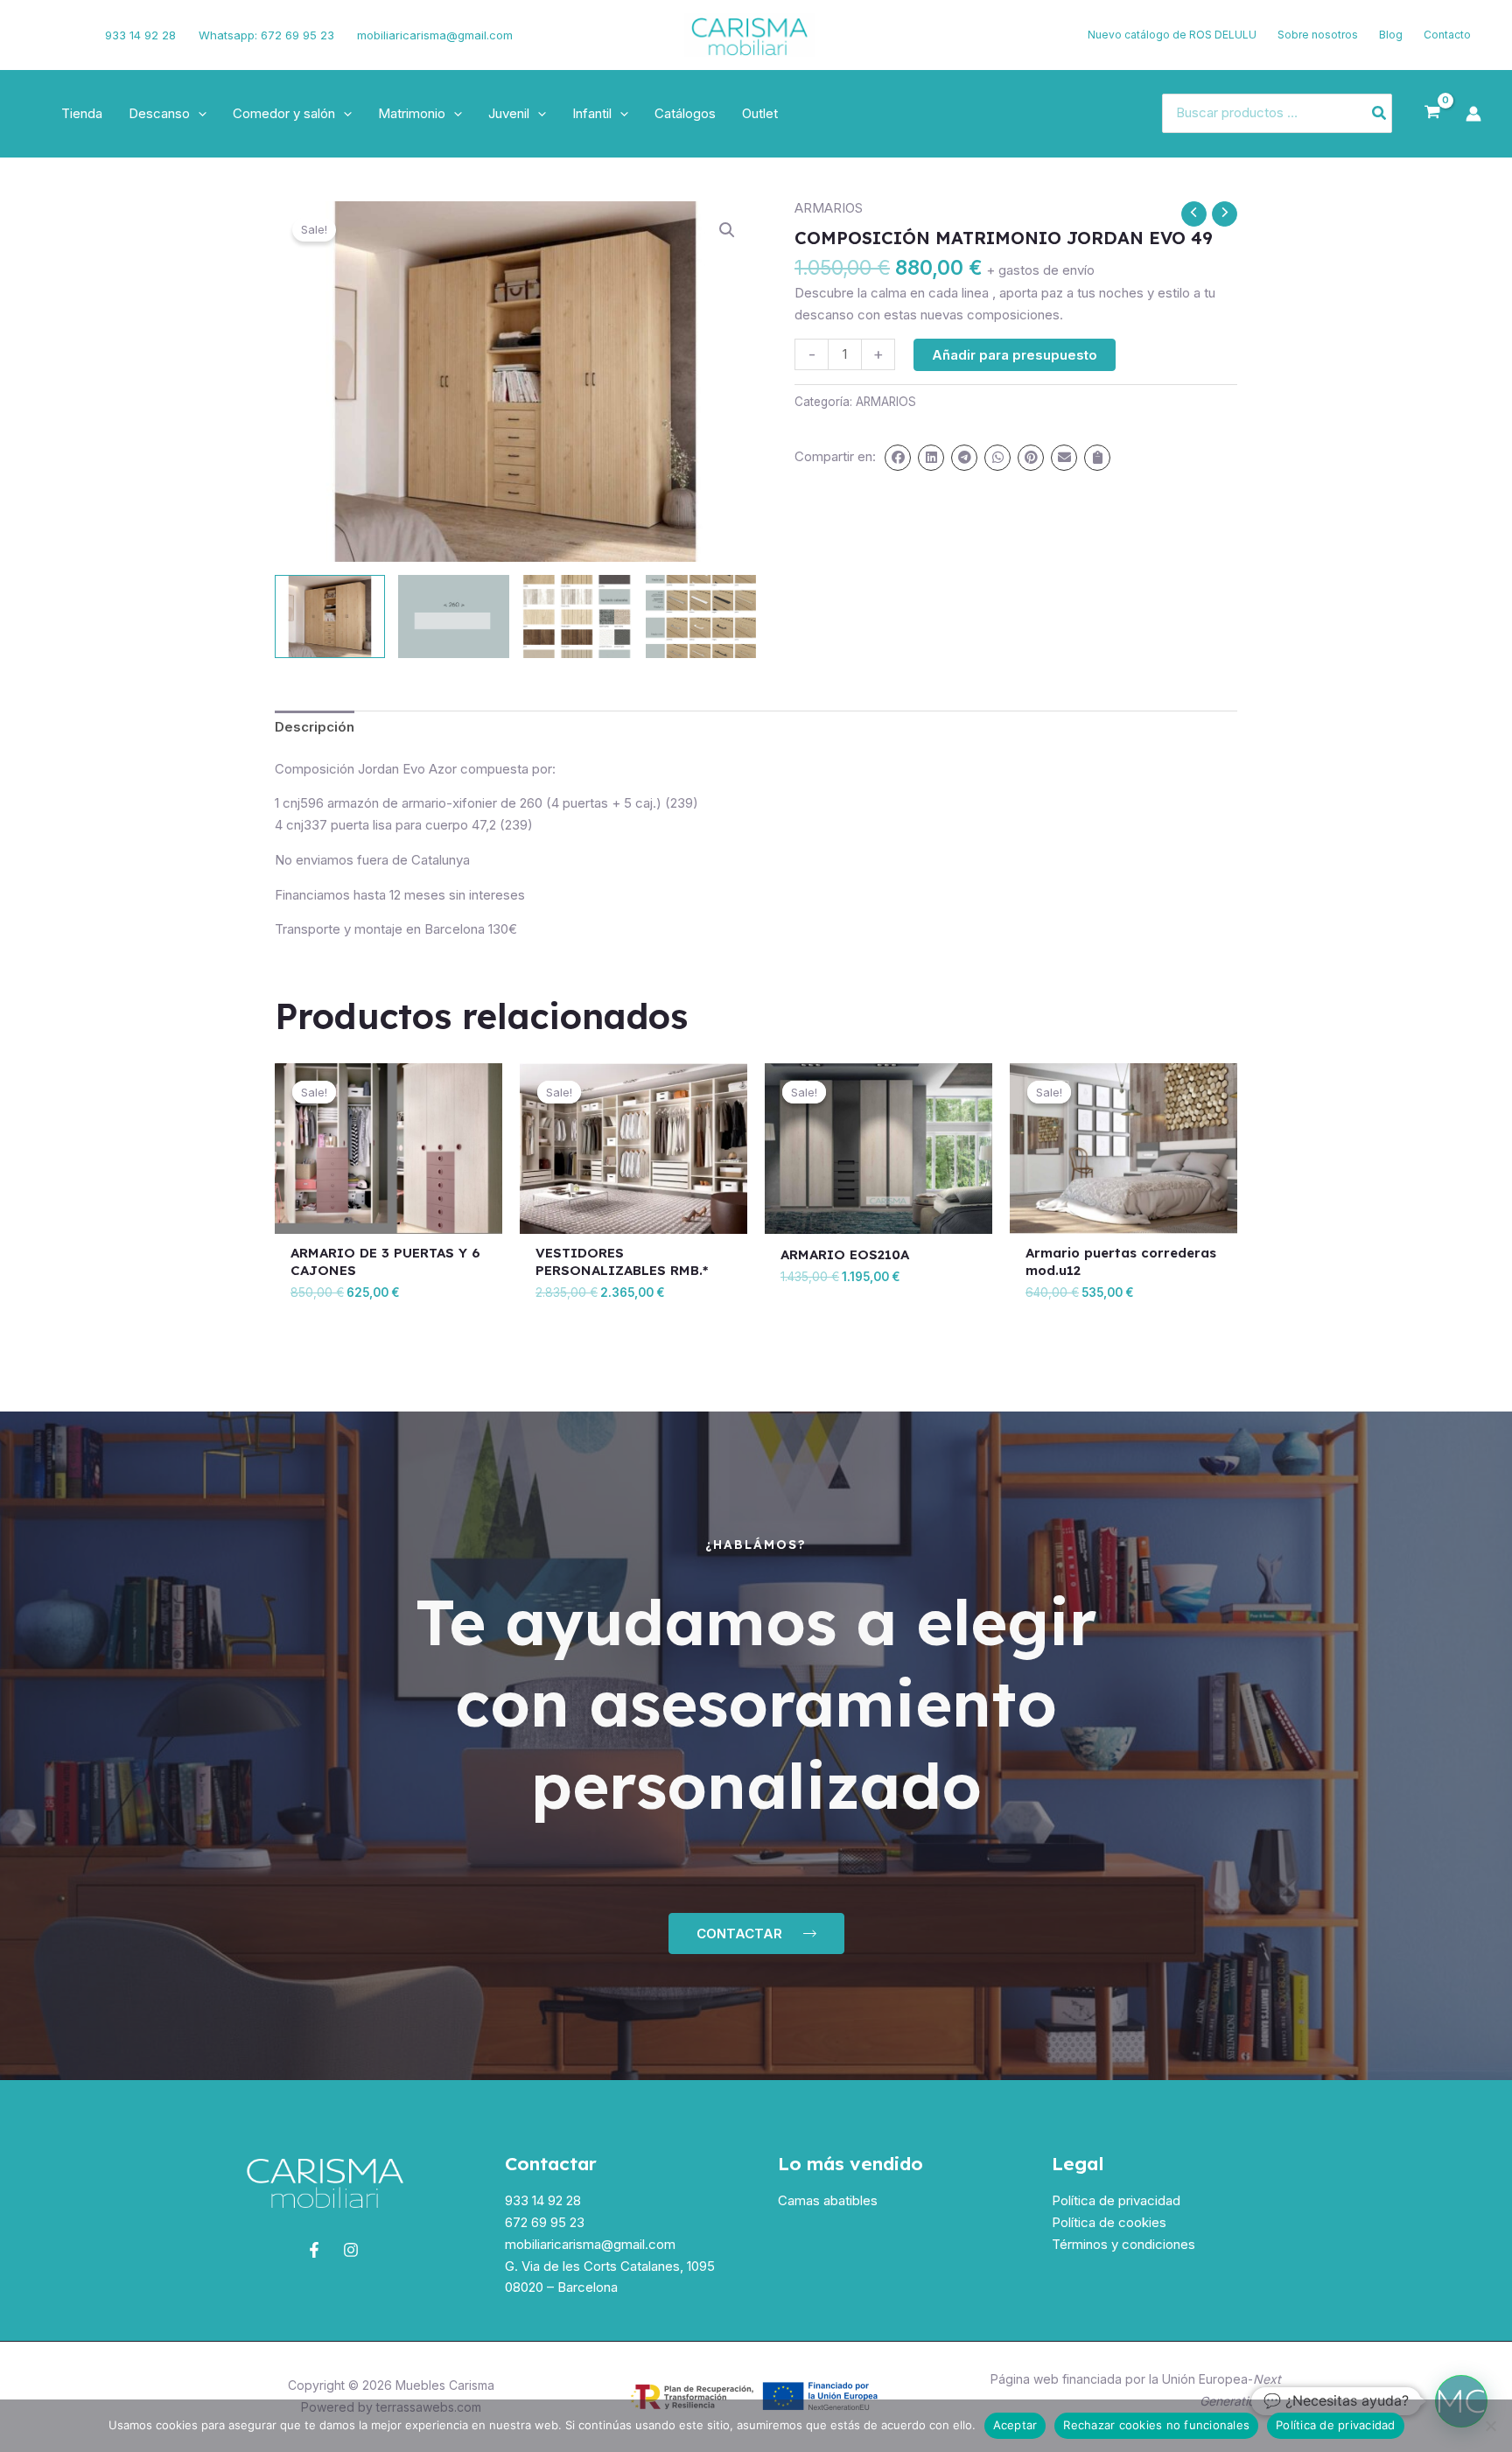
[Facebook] (39, 35)
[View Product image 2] (453, 617)
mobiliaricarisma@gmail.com (435, 35)
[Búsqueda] (1380, 113)
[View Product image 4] (701, 617)
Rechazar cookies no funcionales (1156, 2425)
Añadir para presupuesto (1015, 355)
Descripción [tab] (315, 727)
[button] (198, 114)
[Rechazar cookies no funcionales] (1490, 2426)
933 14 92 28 (140, 35)
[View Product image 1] (330, 617)
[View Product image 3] (577, 617)
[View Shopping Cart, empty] (1432, 113)
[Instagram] (67, 35)
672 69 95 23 (545, 2222)
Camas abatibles (828, 2200)
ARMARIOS (829, 208)
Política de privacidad (1116, 2200)
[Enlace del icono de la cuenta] (1473, 114)
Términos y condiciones (1123, 2244)
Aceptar (1015, 2425)
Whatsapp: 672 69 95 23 (266, 35)
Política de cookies (1109, 2222)
